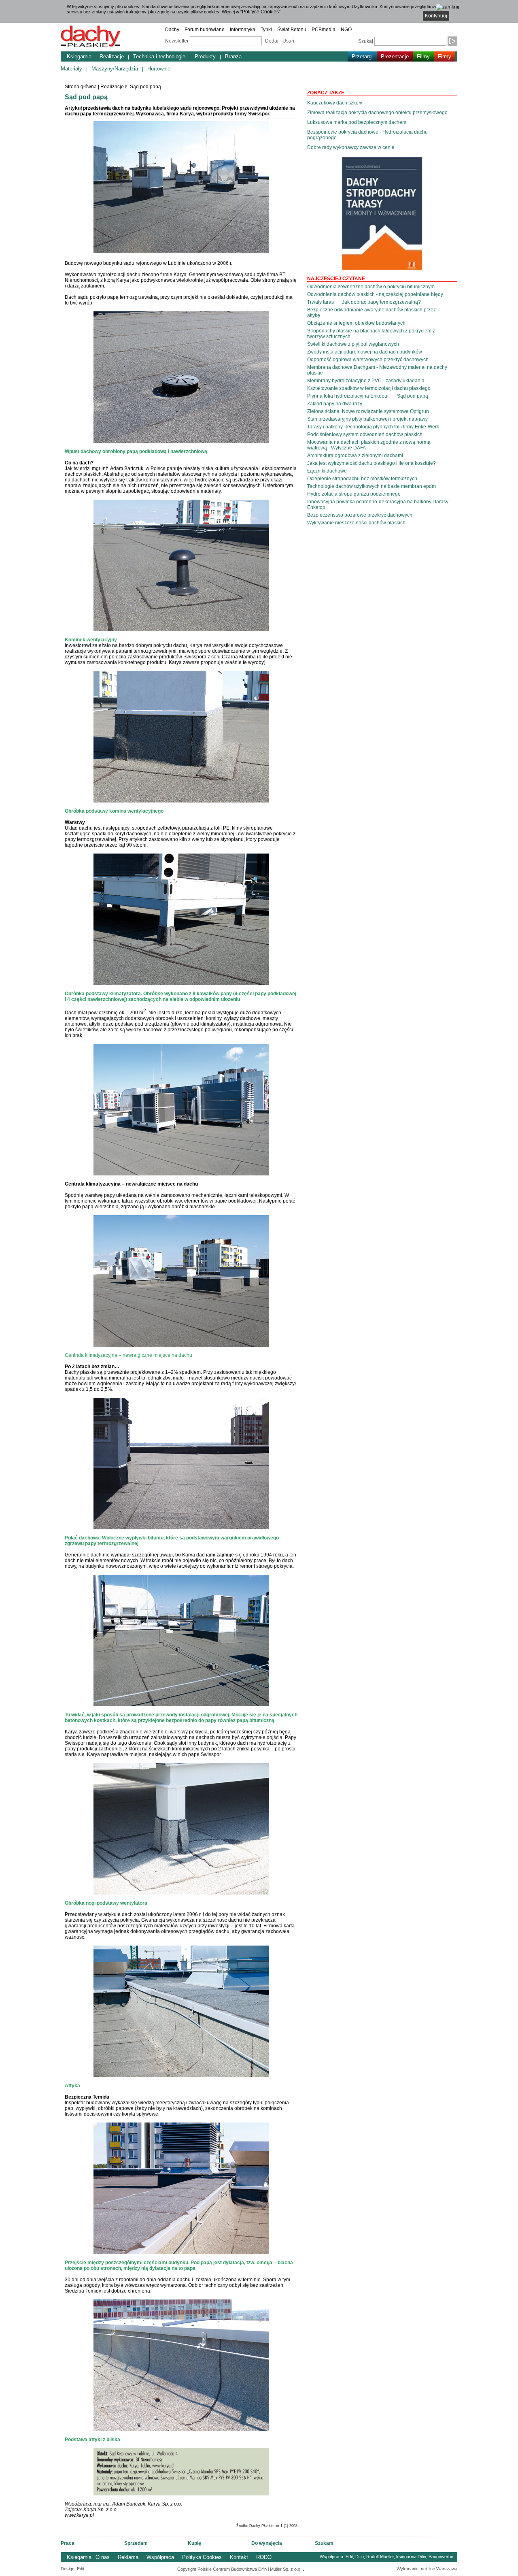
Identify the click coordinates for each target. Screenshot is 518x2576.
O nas (103, 2557)
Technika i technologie (159, 56)
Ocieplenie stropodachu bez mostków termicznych (362, 479)
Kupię (194, 2543)
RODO (264, 2557)
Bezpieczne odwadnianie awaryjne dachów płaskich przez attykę (372, 313)
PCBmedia (324, 30)
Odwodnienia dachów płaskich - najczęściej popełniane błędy (375, 294)
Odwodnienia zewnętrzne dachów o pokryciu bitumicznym (371, 287)
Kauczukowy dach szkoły (335, 103)
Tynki (266, 30)
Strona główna (81, 87)
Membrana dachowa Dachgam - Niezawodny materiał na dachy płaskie (377, 370)
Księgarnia (79, 56)
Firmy (445, 56)
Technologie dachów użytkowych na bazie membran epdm (372, 486)
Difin (360, 2557)
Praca (68, 2543)
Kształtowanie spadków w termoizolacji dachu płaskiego (369, 388)
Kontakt (239, 2557)
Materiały (71, 69)
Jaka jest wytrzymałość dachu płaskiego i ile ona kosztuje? (372, 463)
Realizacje (112, 56)
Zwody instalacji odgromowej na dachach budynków (365, 352)
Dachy (172, 30)
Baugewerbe (441, 2557)
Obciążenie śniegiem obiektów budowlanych (356, 323)
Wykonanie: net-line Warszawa (427, 2569)
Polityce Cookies (260, 12)
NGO (346, 30)
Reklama (128, 2557)
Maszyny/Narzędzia (115, 69)
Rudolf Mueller (380, 2557)
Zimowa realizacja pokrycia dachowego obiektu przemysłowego (377, 113)
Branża (233, 56)
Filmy (423, 56)
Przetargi (362, 56)
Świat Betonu (292, 30)
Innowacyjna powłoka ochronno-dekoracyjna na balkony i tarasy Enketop (378, 505)
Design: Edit (72, 2569)
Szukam (324, 2543)
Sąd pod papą (145, 87)
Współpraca (160, 2557)
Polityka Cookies (202, 2557)
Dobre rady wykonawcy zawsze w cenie (351, 147)
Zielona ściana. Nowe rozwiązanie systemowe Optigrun (368, 411)
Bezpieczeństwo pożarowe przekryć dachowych (360, 515)
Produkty (205, 56)
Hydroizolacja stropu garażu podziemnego (354, 494)
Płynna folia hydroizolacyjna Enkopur (348, 396)
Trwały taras (321, 302)
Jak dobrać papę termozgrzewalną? (381, 302)
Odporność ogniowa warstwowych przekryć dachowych (368, 360)
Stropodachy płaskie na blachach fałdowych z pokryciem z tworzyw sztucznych (371, 334)
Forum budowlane (205, 30)
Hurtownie (159, 69)
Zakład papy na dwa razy (335, 404)
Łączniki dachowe (327, 471)
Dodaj (272, 41)
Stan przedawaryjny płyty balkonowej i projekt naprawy (367, 419)
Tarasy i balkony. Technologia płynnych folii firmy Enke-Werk (373, 427)
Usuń (288, 41)
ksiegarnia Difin (411, 2557)
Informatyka (243, 30)
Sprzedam (136, 2543)
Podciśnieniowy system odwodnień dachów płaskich (365, 434)
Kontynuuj (436, 16)
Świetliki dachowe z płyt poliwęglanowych (353, 344)
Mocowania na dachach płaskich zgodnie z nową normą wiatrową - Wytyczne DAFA (369, 445)
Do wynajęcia (267, 2543)
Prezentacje (395, 56)
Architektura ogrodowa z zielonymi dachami (355, 456)
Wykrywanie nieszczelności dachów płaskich (356, 523)
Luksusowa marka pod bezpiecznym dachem (357, 122)
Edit (349, 2557)
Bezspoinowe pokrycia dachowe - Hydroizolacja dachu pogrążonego (367, 135)
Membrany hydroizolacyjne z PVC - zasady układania (366, 381)
